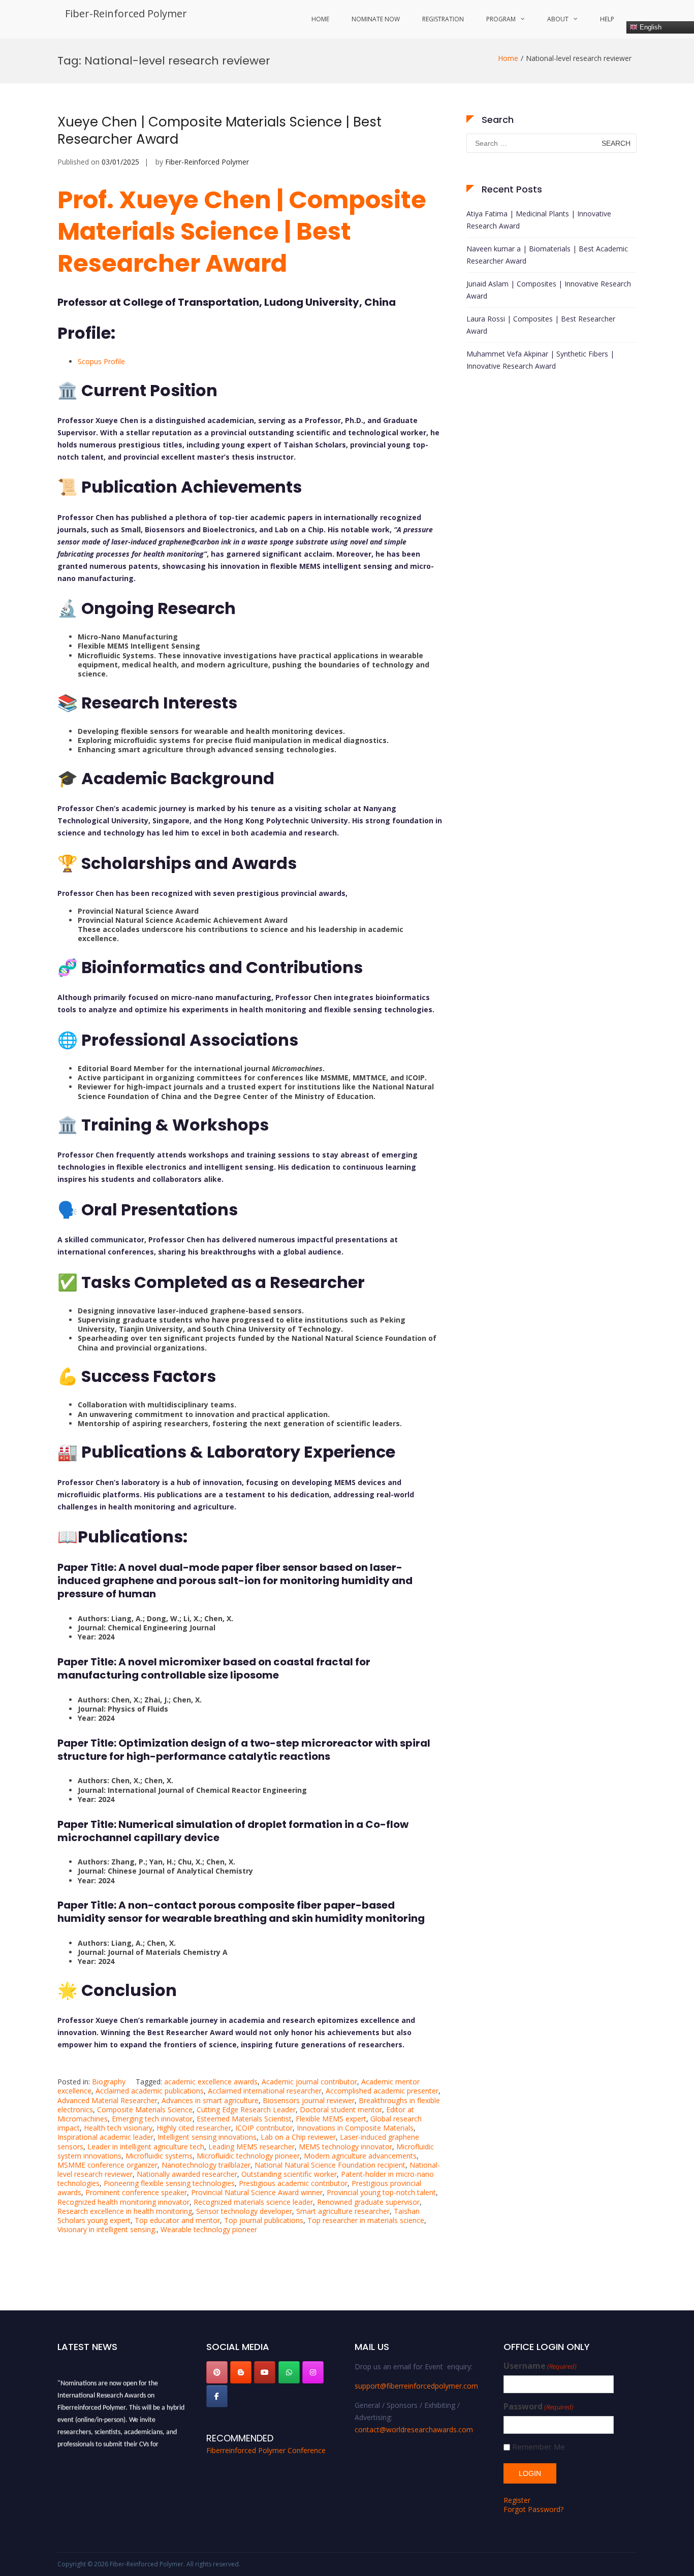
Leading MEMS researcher (251, 2147)
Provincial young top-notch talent (381, 2192)
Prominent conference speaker (136, 2192)
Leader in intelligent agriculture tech (146, 2147)
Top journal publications (264, 2220)
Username (540, 2366)
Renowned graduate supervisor (368, 2202)
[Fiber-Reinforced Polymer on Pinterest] (217, 2372)
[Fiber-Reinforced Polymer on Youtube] (265, 2372)
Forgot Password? (533, 2509)
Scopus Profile (101, 361)
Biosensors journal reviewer (309, 2100)
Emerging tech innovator (152, 2119)
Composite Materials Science (145, 2110)
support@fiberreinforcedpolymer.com (416, 2386)
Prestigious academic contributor (293, 2183)
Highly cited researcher (194, 2128)
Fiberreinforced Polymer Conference (266, 2450)
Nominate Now (376, 19)
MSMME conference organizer (107, 2165)
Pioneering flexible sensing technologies (169, 2183)
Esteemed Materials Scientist (244, 2119)
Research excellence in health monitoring (125, 2211)
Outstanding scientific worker (289, 2174)
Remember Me (539, 2447)
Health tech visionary (118, 2128)
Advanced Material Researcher (107, 2100)
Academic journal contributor (309, 2082)
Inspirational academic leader (105, 2137)
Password (539, 2407)
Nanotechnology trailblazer (206, 2165)
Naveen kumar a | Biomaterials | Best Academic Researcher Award (547, 255)
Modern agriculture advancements (360, 2156)
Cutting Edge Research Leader (246, 2110)
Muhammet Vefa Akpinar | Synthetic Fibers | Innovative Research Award (540, 360)
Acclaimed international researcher (265, 2091)
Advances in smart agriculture (210, 2100)
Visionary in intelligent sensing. (107, 2229)
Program (501, 19)
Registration (443, 19)
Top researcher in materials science (366, 2220)
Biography (109, 2082)
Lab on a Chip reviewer (298, 2137)
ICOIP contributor (264, 2128)
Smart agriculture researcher (343, 2211)
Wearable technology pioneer (209, 2229)
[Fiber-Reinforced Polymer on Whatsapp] (289, 2372)
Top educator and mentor (177, 2220)
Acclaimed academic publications (150, 2091)
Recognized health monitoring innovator (123, 2202)
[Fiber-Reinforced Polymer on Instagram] (313, 2372)
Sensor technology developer (244, 2211)
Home (320, 19)
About (558, 19)
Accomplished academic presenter (382, 2091)
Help (607, 19)
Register (517, 2500)
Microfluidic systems (159, 2156)
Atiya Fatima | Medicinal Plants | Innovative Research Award (539, 220)
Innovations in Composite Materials (355, 2128)
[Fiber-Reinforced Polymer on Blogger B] (241, 2372)
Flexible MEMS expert (331, 2119)
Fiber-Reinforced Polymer (126, 13)
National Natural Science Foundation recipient (330, 2165)
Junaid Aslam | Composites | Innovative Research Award (549, 290)
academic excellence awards (211, 2082)
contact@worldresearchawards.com (414, 2429)
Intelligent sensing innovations (207, 2137)
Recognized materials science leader (253, 2202)
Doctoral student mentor (341, 2110)
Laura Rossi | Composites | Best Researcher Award (541, 325)
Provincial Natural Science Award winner (257, 2192)
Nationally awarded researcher (187, 2174)
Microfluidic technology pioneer (248, 2156)
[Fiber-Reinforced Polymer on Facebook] (217, 2396)
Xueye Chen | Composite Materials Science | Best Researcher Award (219, 131)
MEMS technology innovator (345, 2147)
